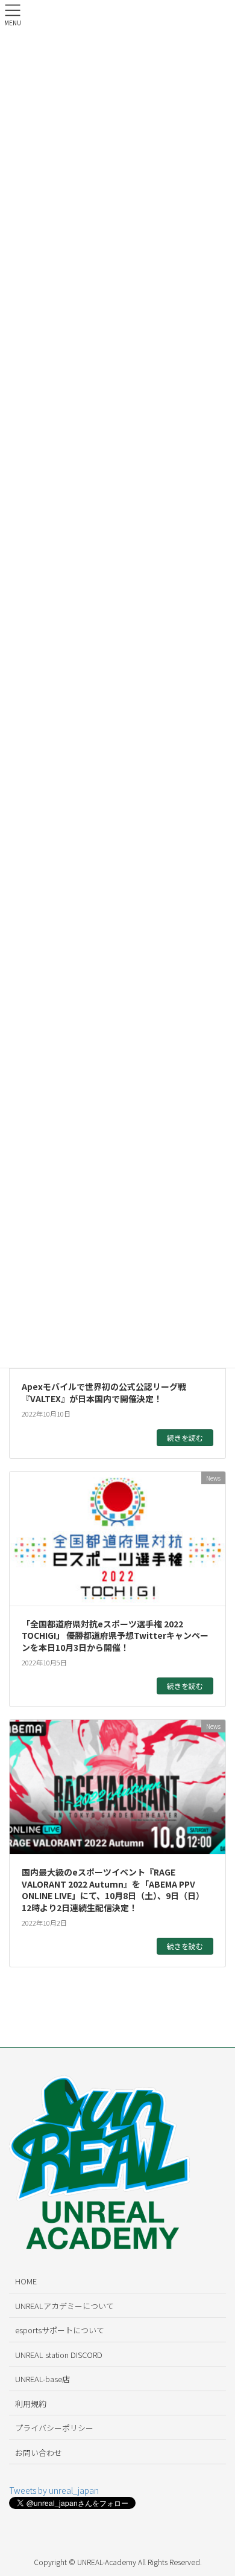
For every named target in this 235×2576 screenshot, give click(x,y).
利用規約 (31, 2404)
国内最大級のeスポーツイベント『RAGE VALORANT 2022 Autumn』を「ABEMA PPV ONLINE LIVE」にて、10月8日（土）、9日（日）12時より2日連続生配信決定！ (113, 1890)
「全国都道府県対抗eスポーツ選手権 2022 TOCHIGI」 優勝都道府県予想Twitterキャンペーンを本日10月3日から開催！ (115, 1636)
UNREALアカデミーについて (64, 2306)
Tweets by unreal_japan (54, 2490)
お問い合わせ (39, 2453)
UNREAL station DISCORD (59, 2355)
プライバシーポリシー (54, 2428)
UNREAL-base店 (42, 2379)
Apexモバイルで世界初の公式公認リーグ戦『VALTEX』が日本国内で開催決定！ (104, 1392)
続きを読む (185, 1437)
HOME (26, 2281)
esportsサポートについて (60, 2330)
